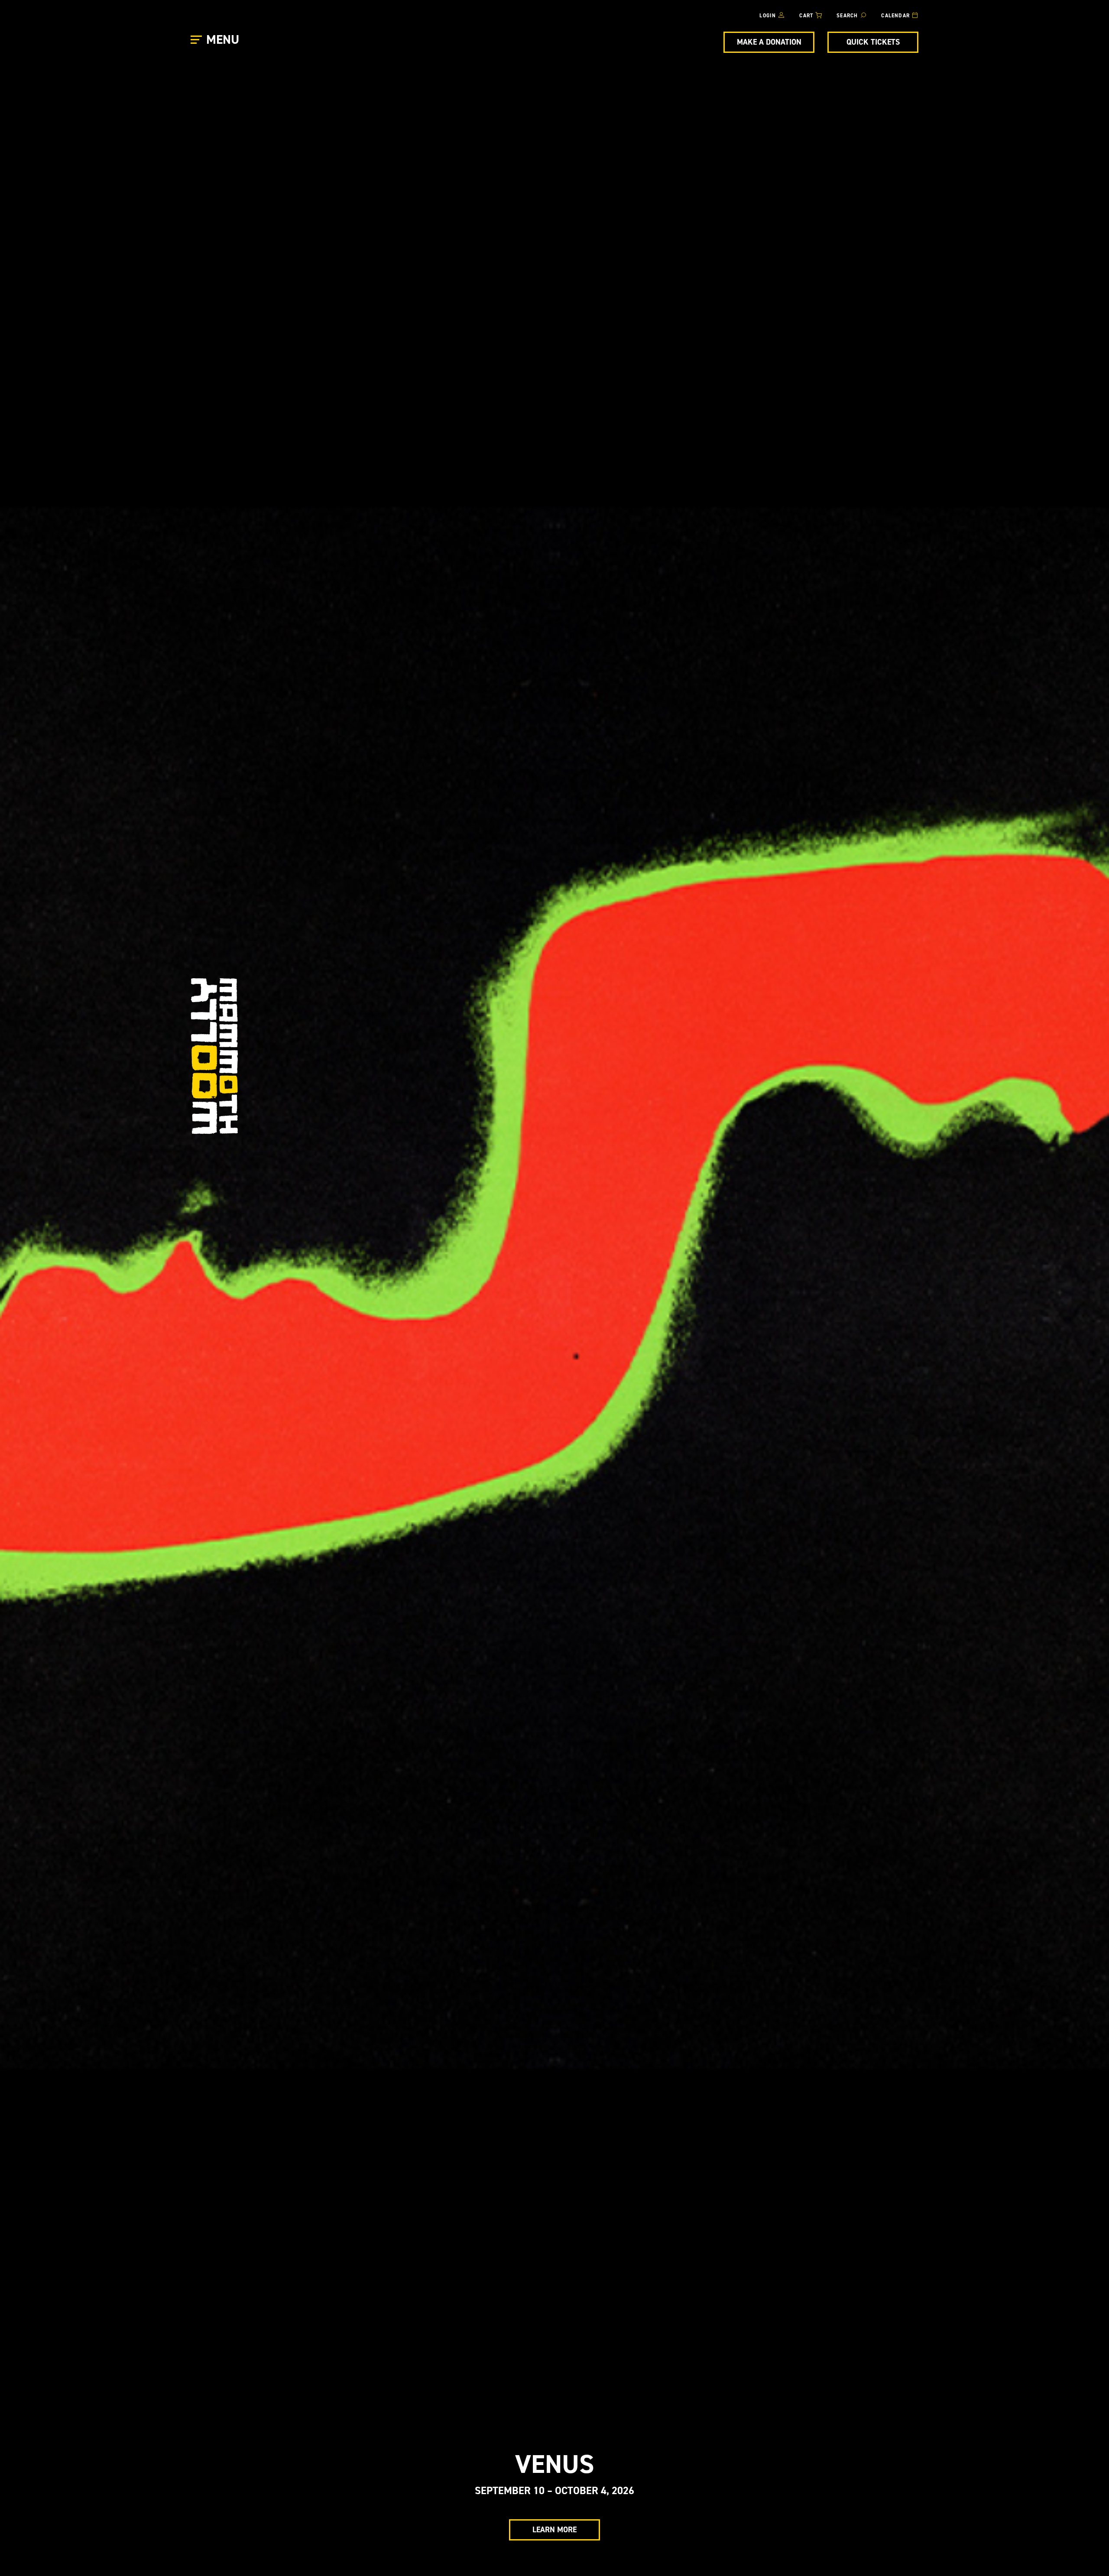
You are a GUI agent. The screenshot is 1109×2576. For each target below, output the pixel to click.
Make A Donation (769, 42)
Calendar (895, 16)
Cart (806, 16)
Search (847, 16)
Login (768, 16)
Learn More (554, 2530)
